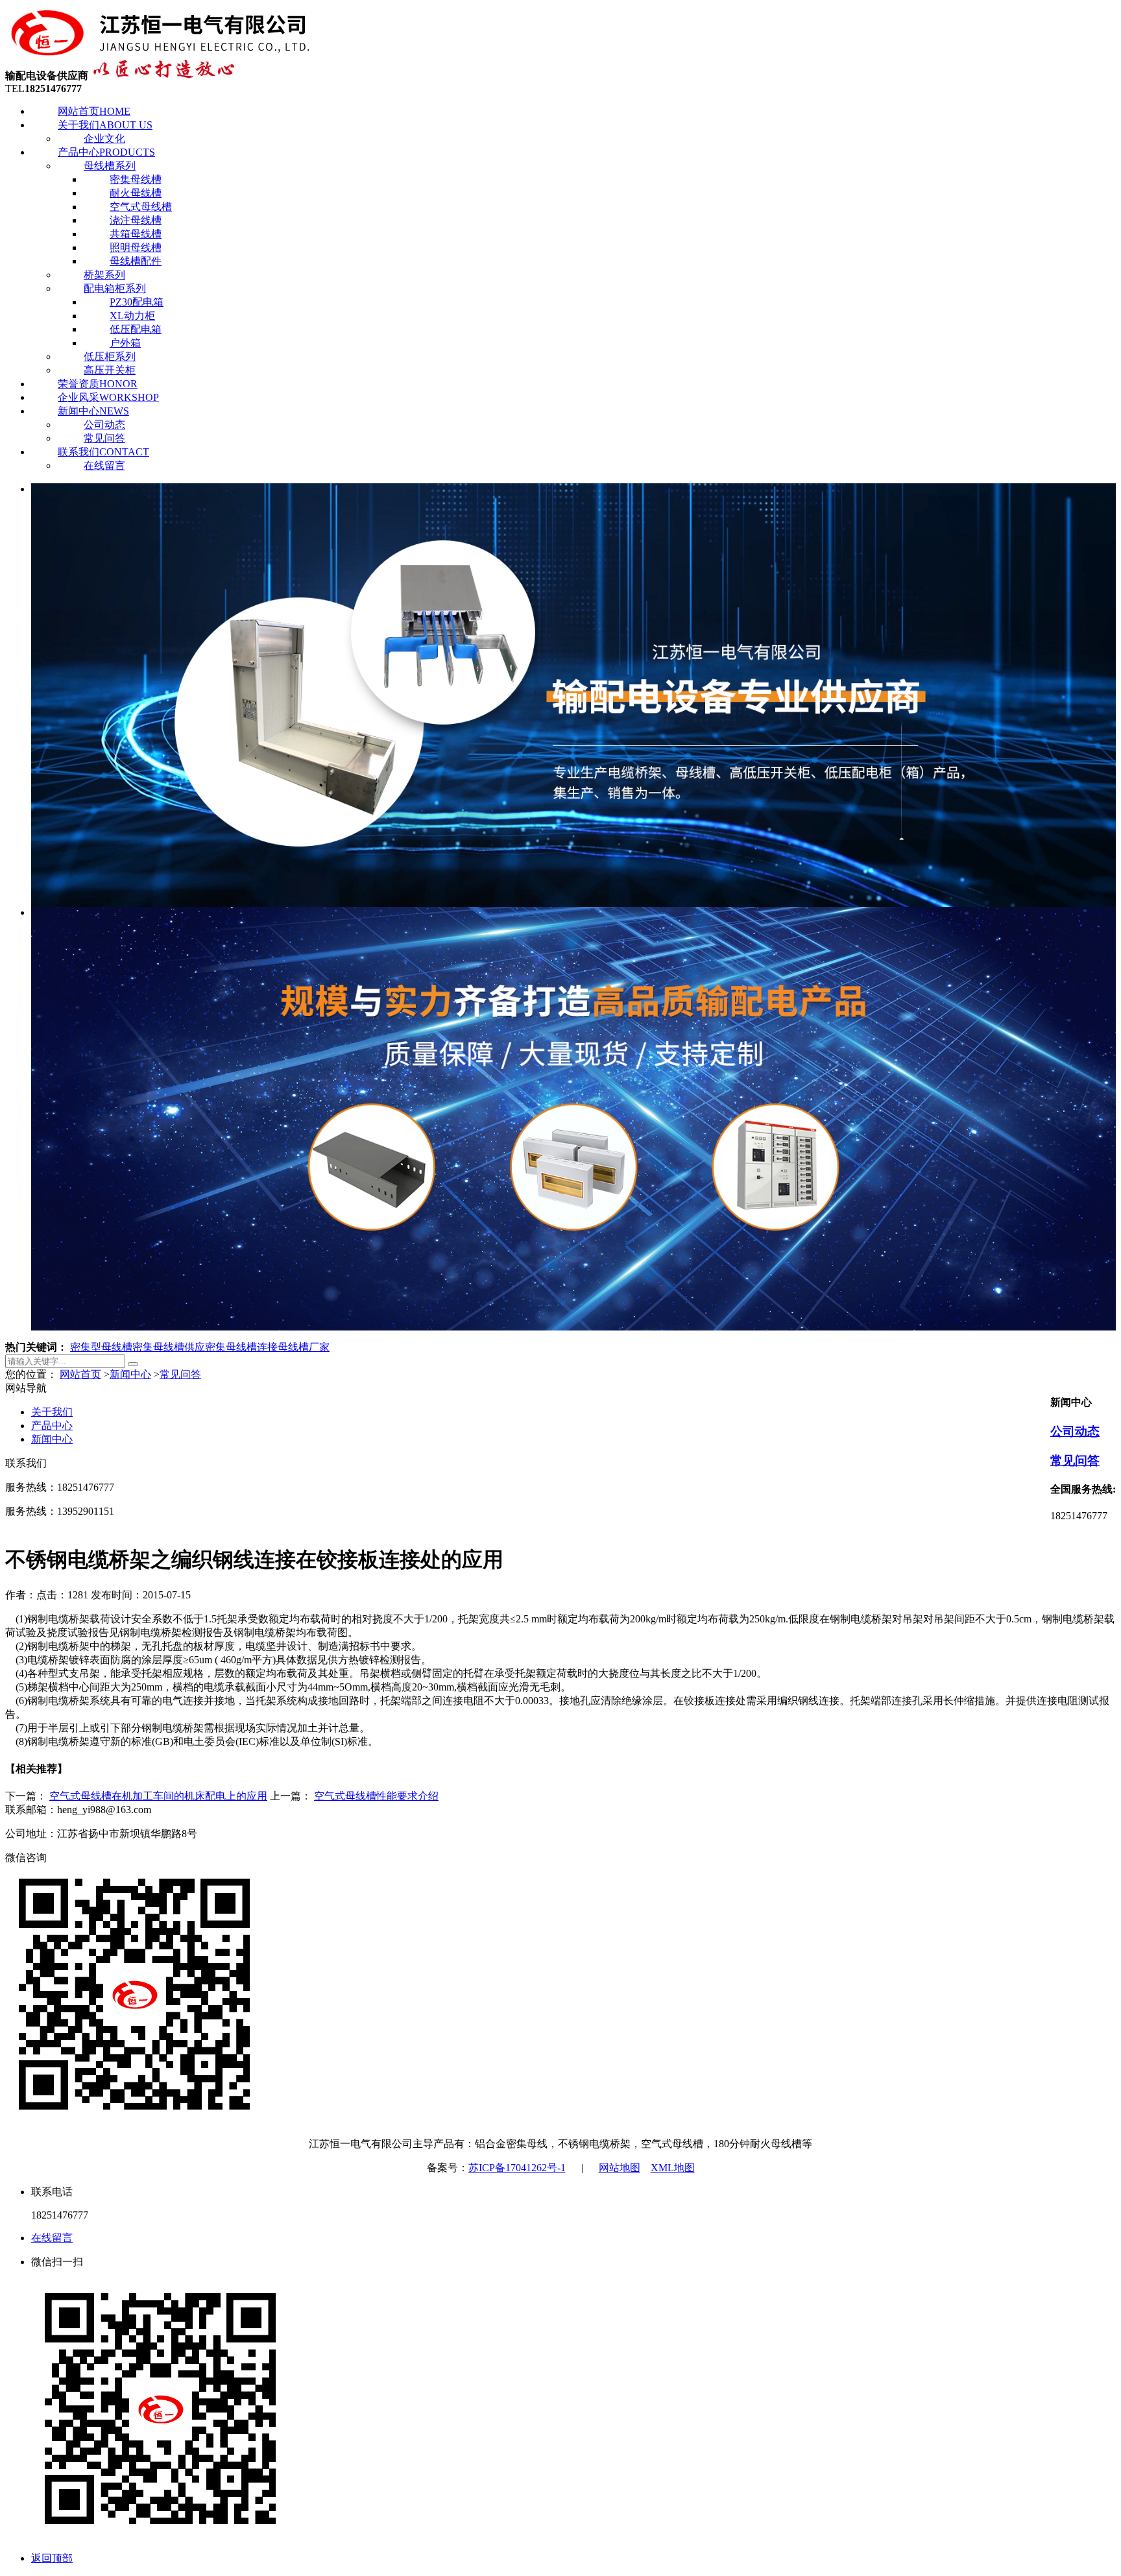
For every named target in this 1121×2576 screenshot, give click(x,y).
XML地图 (673, 2168)
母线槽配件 (136, 261)
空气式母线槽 (141, 207)
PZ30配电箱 (137, 302)
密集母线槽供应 (169, 1347)
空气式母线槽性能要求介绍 (376, 1796)
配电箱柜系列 (115, 288)
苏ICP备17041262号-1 (517, 2168)
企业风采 (108, 397)
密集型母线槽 (101, 1347)
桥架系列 (104, 275)
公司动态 (104, 425)
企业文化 (104, 138)
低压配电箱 (136, 329)
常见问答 (104, 438)
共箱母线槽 (136, 234)
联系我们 (103, 452)
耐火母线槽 (136, 193)
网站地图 (620, 2168)
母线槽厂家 (304, 1347)
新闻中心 (93, 411)
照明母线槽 (136, 247)
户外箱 (125, 343)
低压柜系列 (110, 356)
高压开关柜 (110, 370)
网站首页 (94, 111)
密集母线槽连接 (241, 1347)
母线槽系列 (110, 166)
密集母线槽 (136, 179)
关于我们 (105, 125)
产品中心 (106, 152)
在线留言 (104, 465)
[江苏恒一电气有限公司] (161, 54)
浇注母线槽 (136, 220)
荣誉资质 (98, 384)
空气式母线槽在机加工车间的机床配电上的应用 (158, 1796)
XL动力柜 (132, 316)
